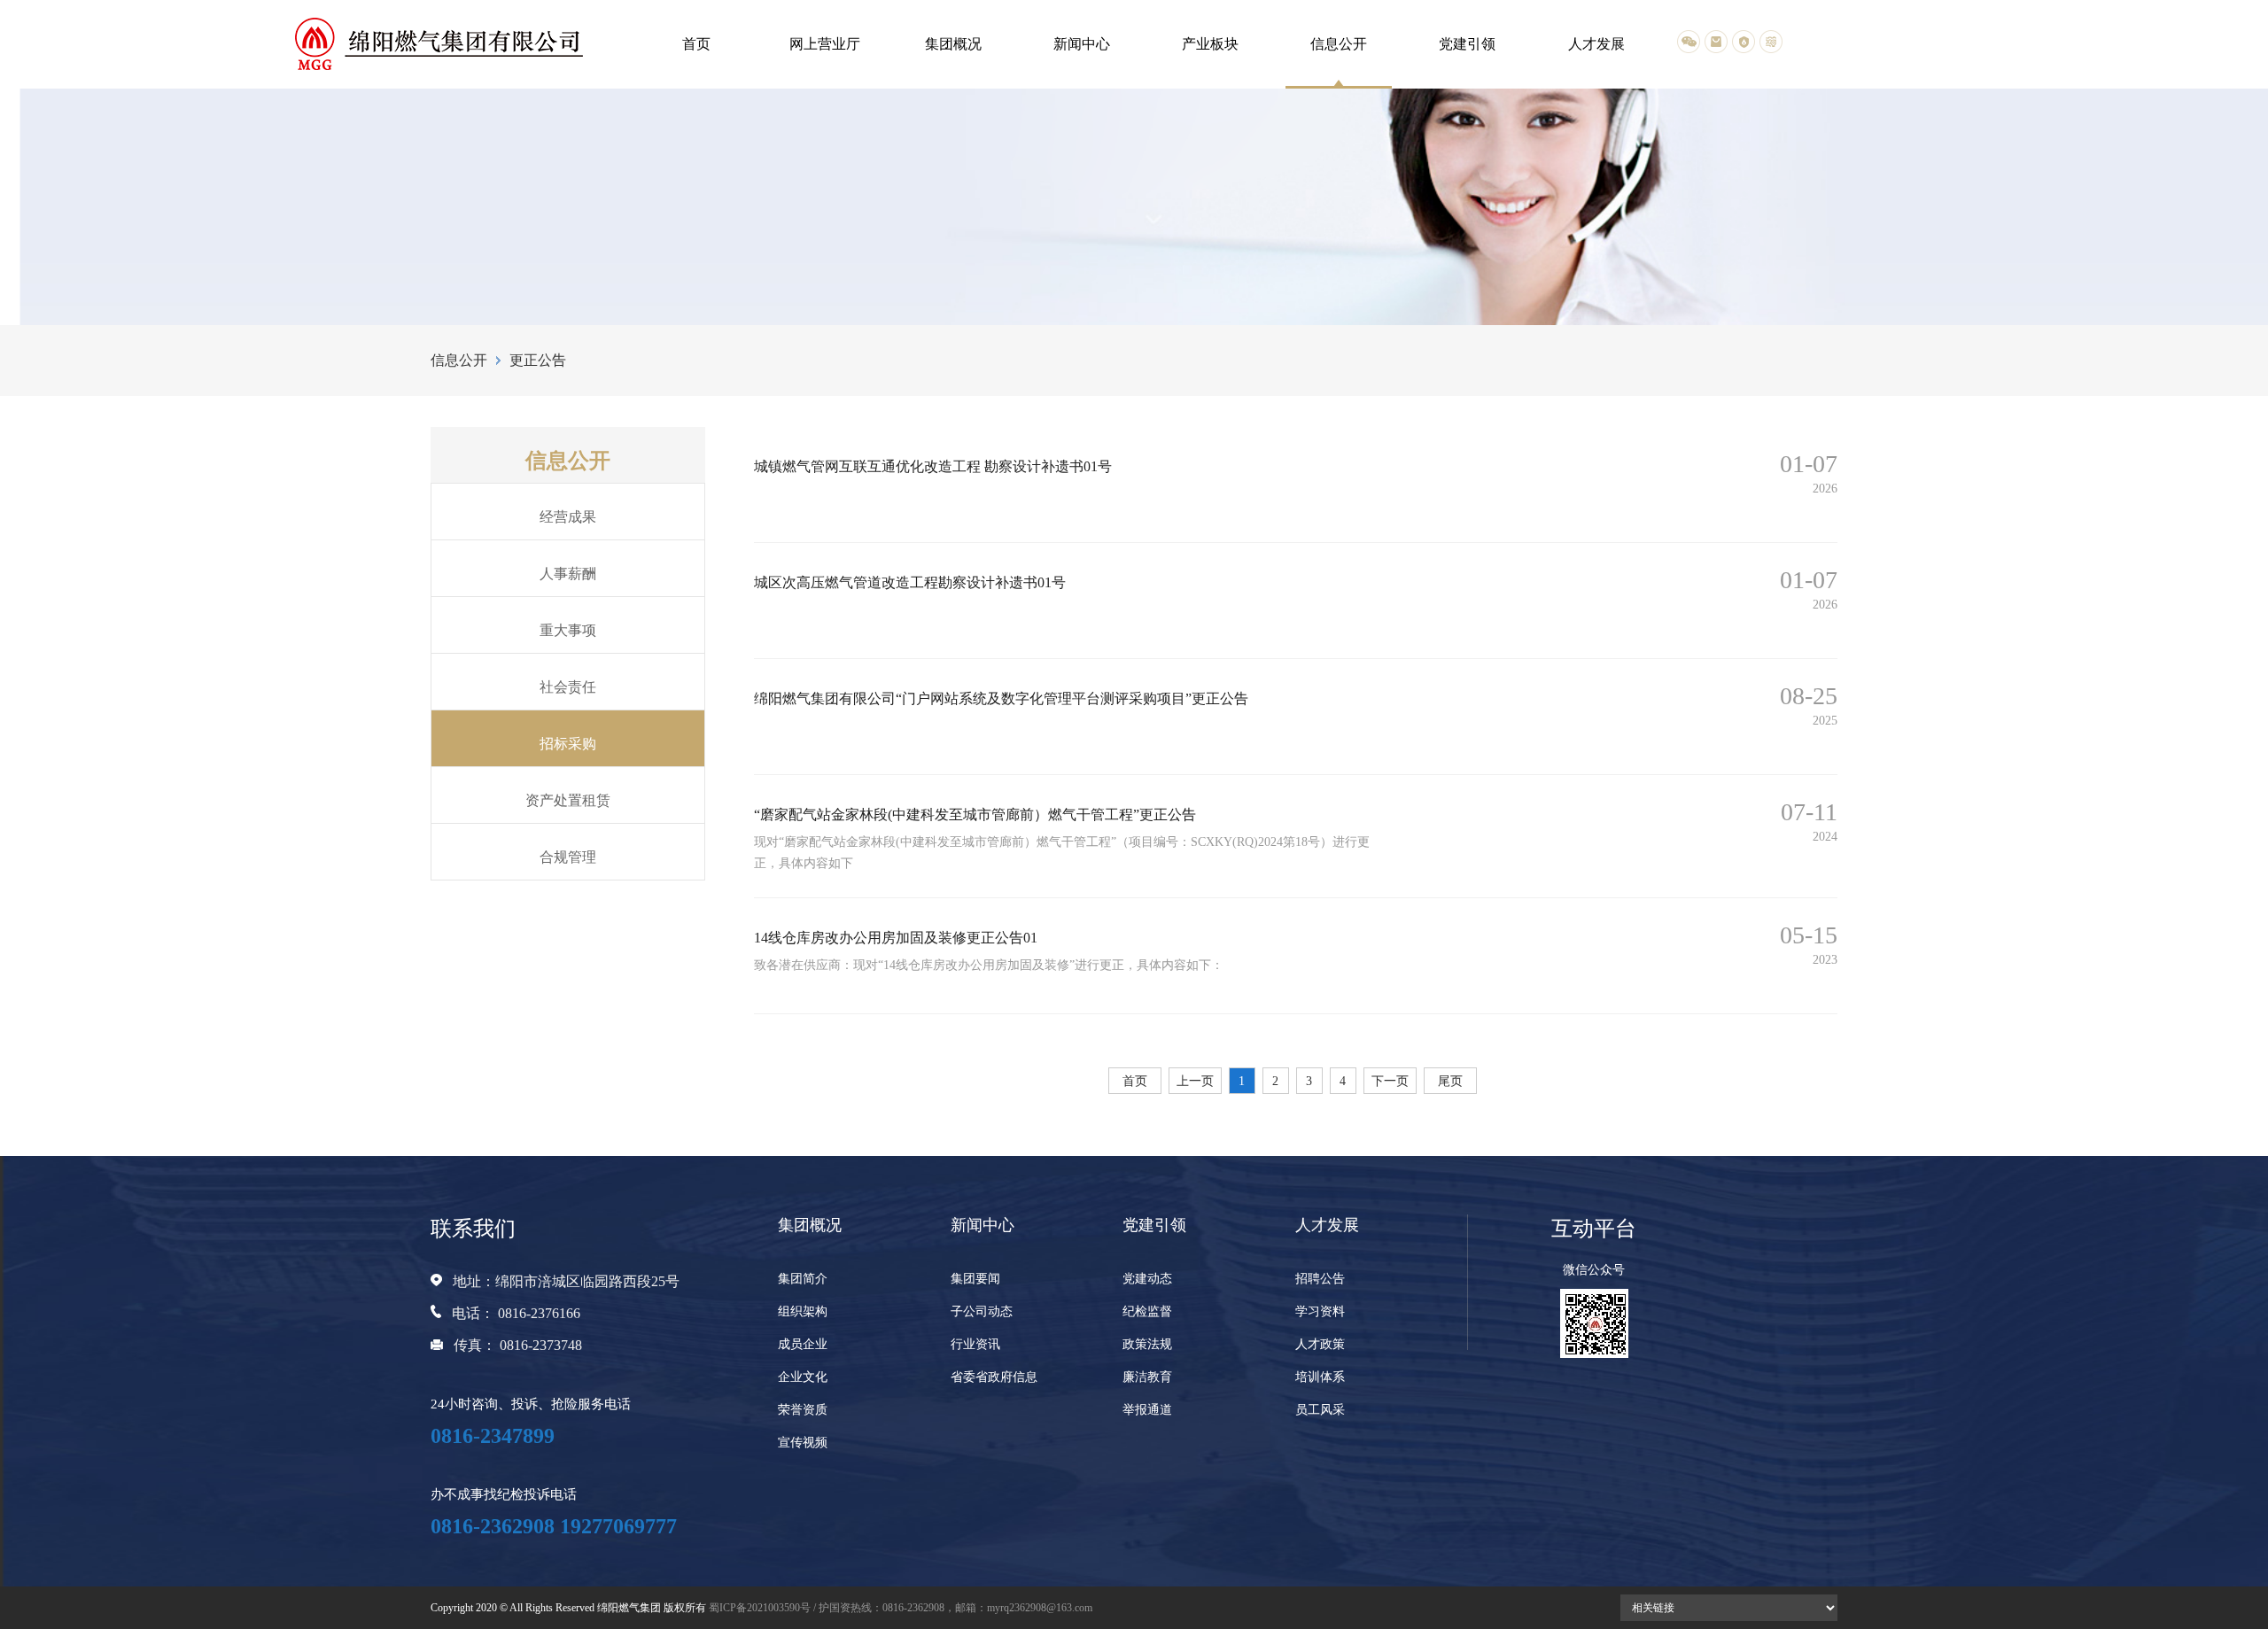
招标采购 (568, 744)
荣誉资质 (803, 1410)
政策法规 (1147, 1344)
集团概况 (953, 44)
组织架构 (803, 1311)
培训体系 (1320, 1377)
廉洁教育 (1147, 1377)
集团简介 (803, 1279)
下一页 (1390, 1081)
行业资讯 (975, 1344)
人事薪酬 (568, 574)
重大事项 (568, 630)
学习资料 (1320, 1311)
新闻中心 (1082, 44)
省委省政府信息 (994, 1377)
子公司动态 (982, 1311)
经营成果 (568, 517)
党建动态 (1147, 1279)
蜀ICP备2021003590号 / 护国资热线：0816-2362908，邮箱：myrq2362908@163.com (901, 1608)
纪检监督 (1147, 1311)
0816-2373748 (541, 1345)
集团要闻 (975, 1279)
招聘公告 (1320, 1279)
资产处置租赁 (568, 800)
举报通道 (1147, 1410)
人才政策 (1320, 1344)
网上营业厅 (825, 44)
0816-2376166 (539, 1313)
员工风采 (1320, 1410)
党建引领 (1467, 44)
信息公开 (1339, 44)
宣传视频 (803, 1443)
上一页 (1195, 1081)
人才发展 (1596, 44)
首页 (696, 44)
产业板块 (1210, 44)
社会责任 (568, 687)
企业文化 (803, 1377)
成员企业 (803, 1344)
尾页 (1450, 1081)
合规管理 (568, 857)
